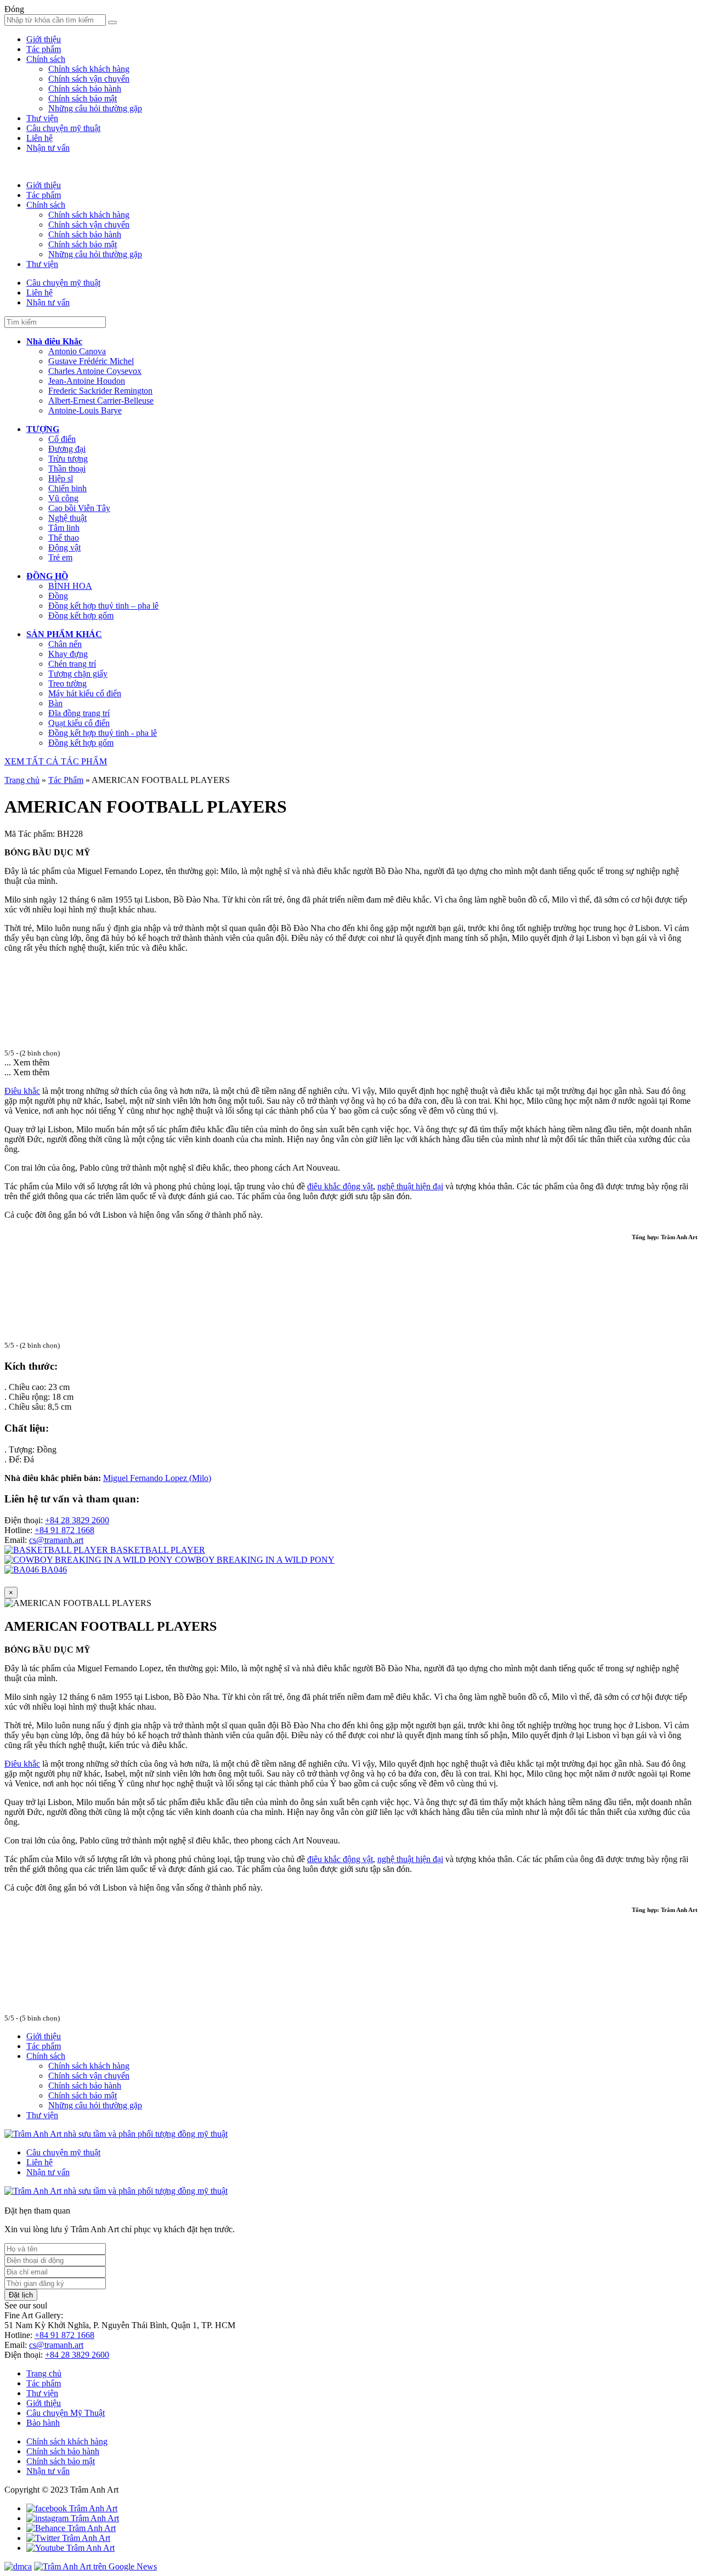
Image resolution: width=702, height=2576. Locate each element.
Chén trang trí (72, 664)
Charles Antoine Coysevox (95, 371)
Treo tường (67, 683)
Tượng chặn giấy (78, 674)
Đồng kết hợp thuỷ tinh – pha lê (103, 606)
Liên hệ (39, 138)
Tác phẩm (44, 49)
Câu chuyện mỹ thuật (63, 128)
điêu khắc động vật (340, 1186)
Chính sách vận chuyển (89, 79)
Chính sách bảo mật (83, 98)
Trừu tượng (68, 459)
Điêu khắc (22, 1091)
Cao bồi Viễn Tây (79, 508)
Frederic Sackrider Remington (100, 391)
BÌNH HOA (70, 586)
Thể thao (64, 538)
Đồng (58, 596)
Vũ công (63, 498)
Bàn (55, 703)
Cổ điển (62, 439)
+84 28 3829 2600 (77, 1520)
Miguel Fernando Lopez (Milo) (157, 1478)
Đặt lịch (21, 2295)
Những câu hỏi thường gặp (95, 108)
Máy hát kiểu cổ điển (85, 693)
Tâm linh (64, 528)
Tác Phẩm (66, 780)
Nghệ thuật (67, 518)
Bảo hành (43, 2423)
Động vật (64, 547)
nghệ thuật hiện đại (410, 1186)
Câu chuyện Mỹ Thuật (66, 2413)
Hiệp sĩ (61, 478)
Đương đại (67, 449)
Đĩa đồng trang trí (79, 713)
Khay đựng (68, 654)
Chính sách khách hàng (89, 69)
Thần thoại (67, 469)
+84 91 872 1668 (64, 1530)
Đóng (14, 9)
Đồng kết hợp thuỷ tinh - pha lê (103, 733)
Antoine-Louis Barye (85, 410)
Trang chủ (22, 780)
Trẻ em (60, 557)
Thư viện (42, 118)
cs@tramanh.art (56, 1540)
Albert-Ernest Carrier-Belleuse (101, 401)
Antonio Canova (77, 351)
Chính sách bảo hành (85, 89)
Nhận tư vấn (48, 148)
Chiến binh (67, 488)
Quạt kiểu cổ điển (79, 723)
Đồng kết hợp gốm (81, 615)
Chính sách (46, 59)
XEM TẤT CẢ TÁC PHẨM (56, 761)
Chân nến (65, 644)
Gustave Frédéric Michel (91, 361)
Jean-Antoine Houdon (87, 381)
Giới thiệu (44, 39)
